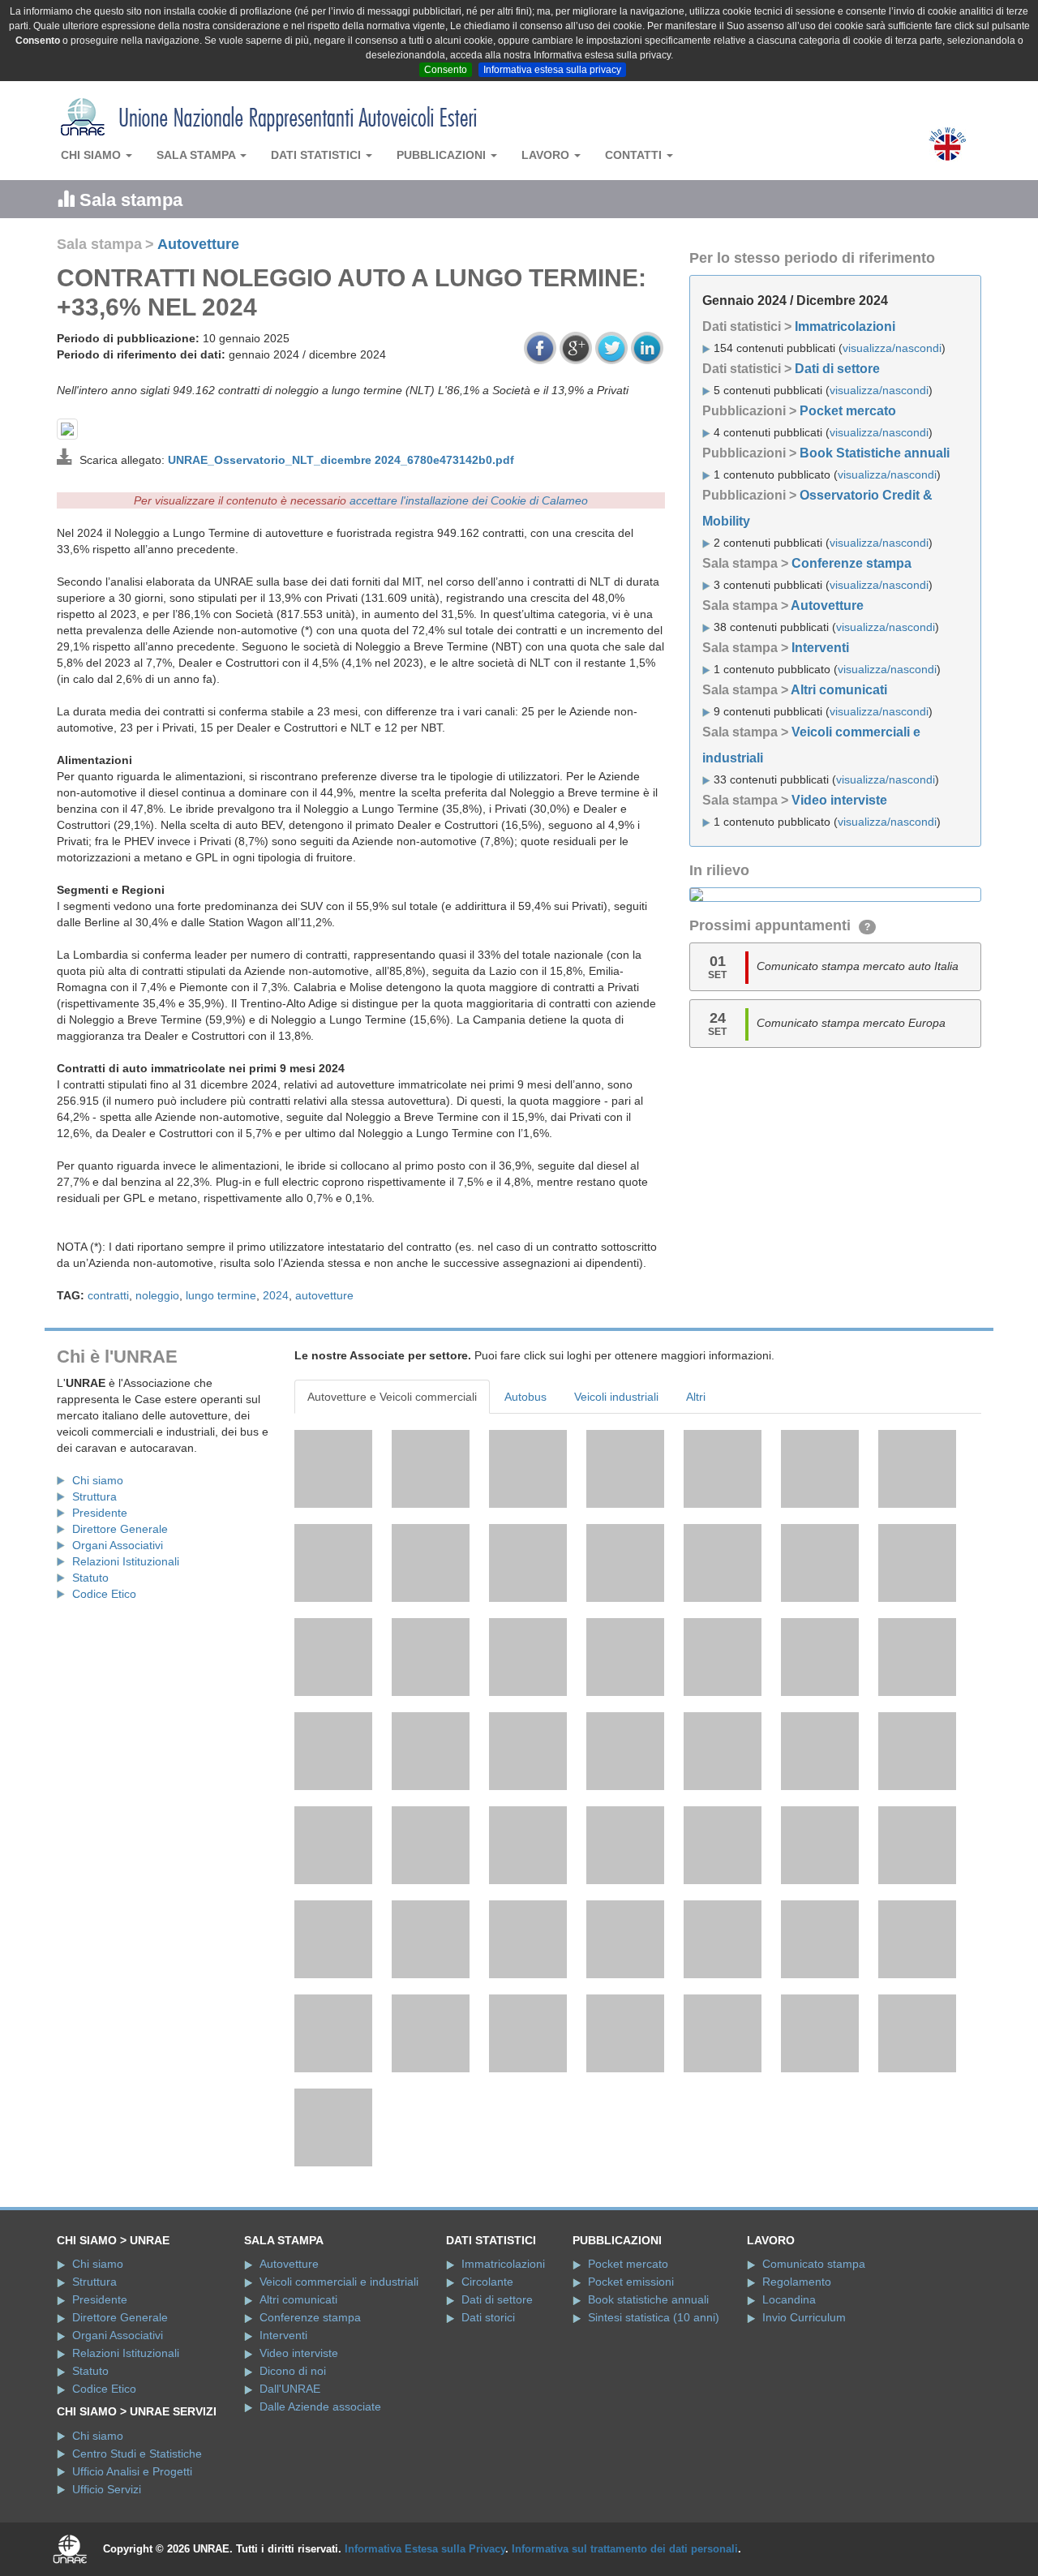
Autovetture (198, 244)
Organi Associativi (118, 1545)
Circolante (487, 2282)
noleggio (157, 1295)
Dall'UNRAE (290, 2389)
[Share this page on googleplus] (576, 348)
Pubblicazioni (443, 155)
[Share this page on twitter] (611, 348)
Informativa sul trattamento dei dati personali (625, 2549)
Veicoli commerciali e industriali (339, 2282)
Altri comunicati (839, 690)
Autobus (525, 1397)
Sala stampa (197, 155)
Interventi (820, 648)
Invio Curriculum (804, 2317)
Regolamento (797, 2282)
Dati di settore (837, 369)
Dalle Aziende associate (320, 2406)
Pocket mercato (848, 411)
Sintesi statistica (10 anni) (654, 2317)
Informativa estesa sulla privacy (552, 70)
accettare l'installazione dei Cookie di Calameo (469, 500)
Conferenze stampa (851, 563)
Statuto (90, 1578)
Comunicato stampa (814, 2264)
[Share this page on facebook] (540, 348)
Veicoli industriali (616, 1397)
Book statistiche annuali (648, 2299)
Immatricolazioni (845, 326)
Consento (446, 70)
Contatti (635, 155)
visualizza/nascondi (892, 348)
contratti (108, 1295)
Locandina (789, 2299)
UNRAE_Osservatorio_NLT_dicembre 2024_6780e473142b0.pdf (341, 460)
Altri (696, 1397)
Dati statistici (317, 155)
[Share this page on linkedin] (647, 348)
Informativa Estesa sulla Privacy (425, 2549)
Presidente (100, 1513)
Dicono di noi (293, 2371)
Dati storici (488, 2317)
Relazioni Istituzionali (126, 1561)
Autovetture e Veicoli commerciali (392, 1397)
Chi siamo (92, 155)
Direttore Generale (120, 1529)
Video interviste (839, 800)
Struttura (94, 1496)
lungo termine (221, 1295)
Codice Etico (104, 1594)
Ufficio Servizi (107, 2489)
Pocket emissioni (631, 2282)
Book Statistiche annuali (875, 453)
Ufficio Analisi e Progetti (132, 2471)
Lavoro (547, 155)
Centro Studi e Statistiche (137, 2454)
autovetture (324, 1295)
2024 (276, 1295)
